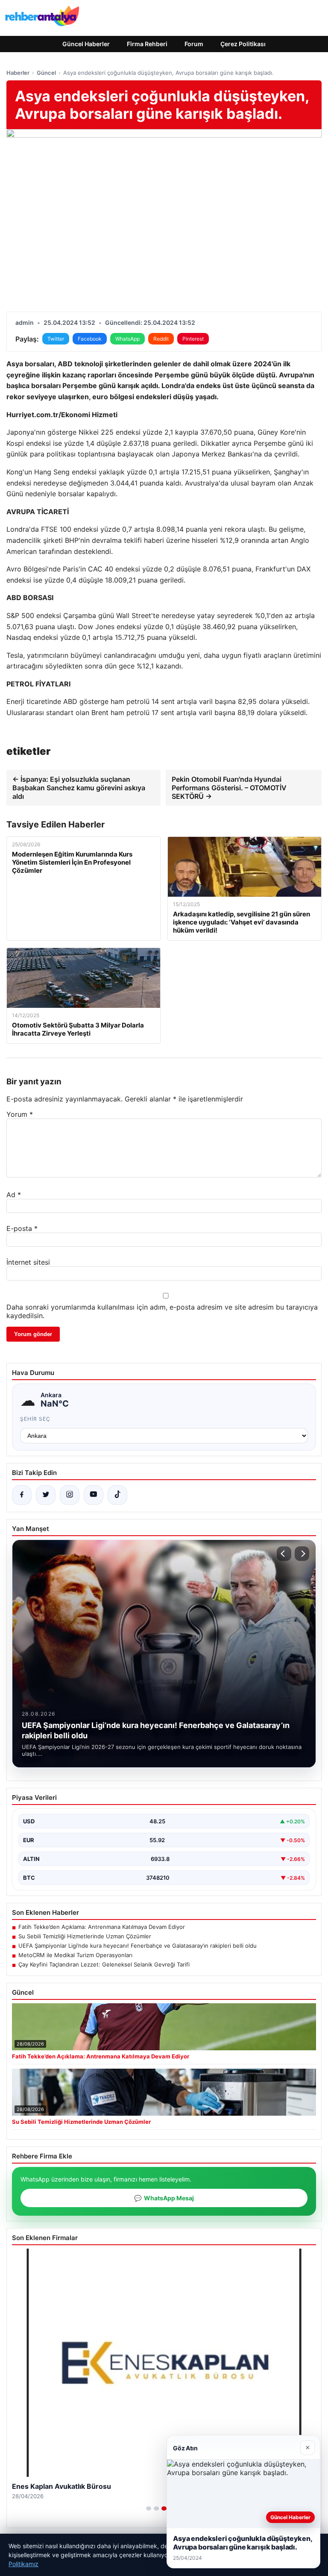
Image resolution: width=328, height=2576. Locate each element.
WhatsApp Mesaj (164, 2198)
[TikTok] (117, 1495)
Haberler (18, 73)
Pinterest (193, 339)
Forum (194, 44)
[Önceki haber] (284, 1554)
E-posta (22, 1228)
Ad (14, 1195)
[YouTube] (94, 1495)
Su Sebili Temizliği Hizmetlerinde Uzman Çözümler (85, 1936)
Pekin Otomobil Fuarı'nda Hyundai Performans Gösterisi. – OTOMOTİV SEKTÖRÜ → (229, 788)
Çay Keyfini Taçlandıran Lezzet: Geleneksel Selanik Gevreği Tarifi (104, 1964)
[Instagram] (70, 1495)
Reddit (161, 339)
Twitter (56, 339)
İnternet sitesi (28, 1262)
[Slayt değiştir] (149, 2508)
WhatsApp (127, 339)
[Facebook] (22, 1495)
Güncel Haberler (86, 44)
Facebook (90, 339)
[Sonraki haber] (302, 1554)
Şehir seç (35, 1419)
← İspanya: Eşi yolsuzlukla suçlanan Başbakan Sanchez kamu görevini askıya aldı (79, 788)
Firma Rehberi (147, 44)
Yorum (20, 1114)
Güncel (46, 73)
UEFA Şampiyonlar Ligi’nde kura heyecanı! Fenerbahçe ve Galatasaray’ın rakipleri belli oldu (138, 1946)
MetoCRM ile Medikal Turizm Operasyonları (75, 1955)
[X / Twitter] (46, 1495)
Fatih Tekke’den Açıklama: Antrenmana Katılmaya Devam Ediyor (102, 1927)
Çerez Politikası (243, 44)
